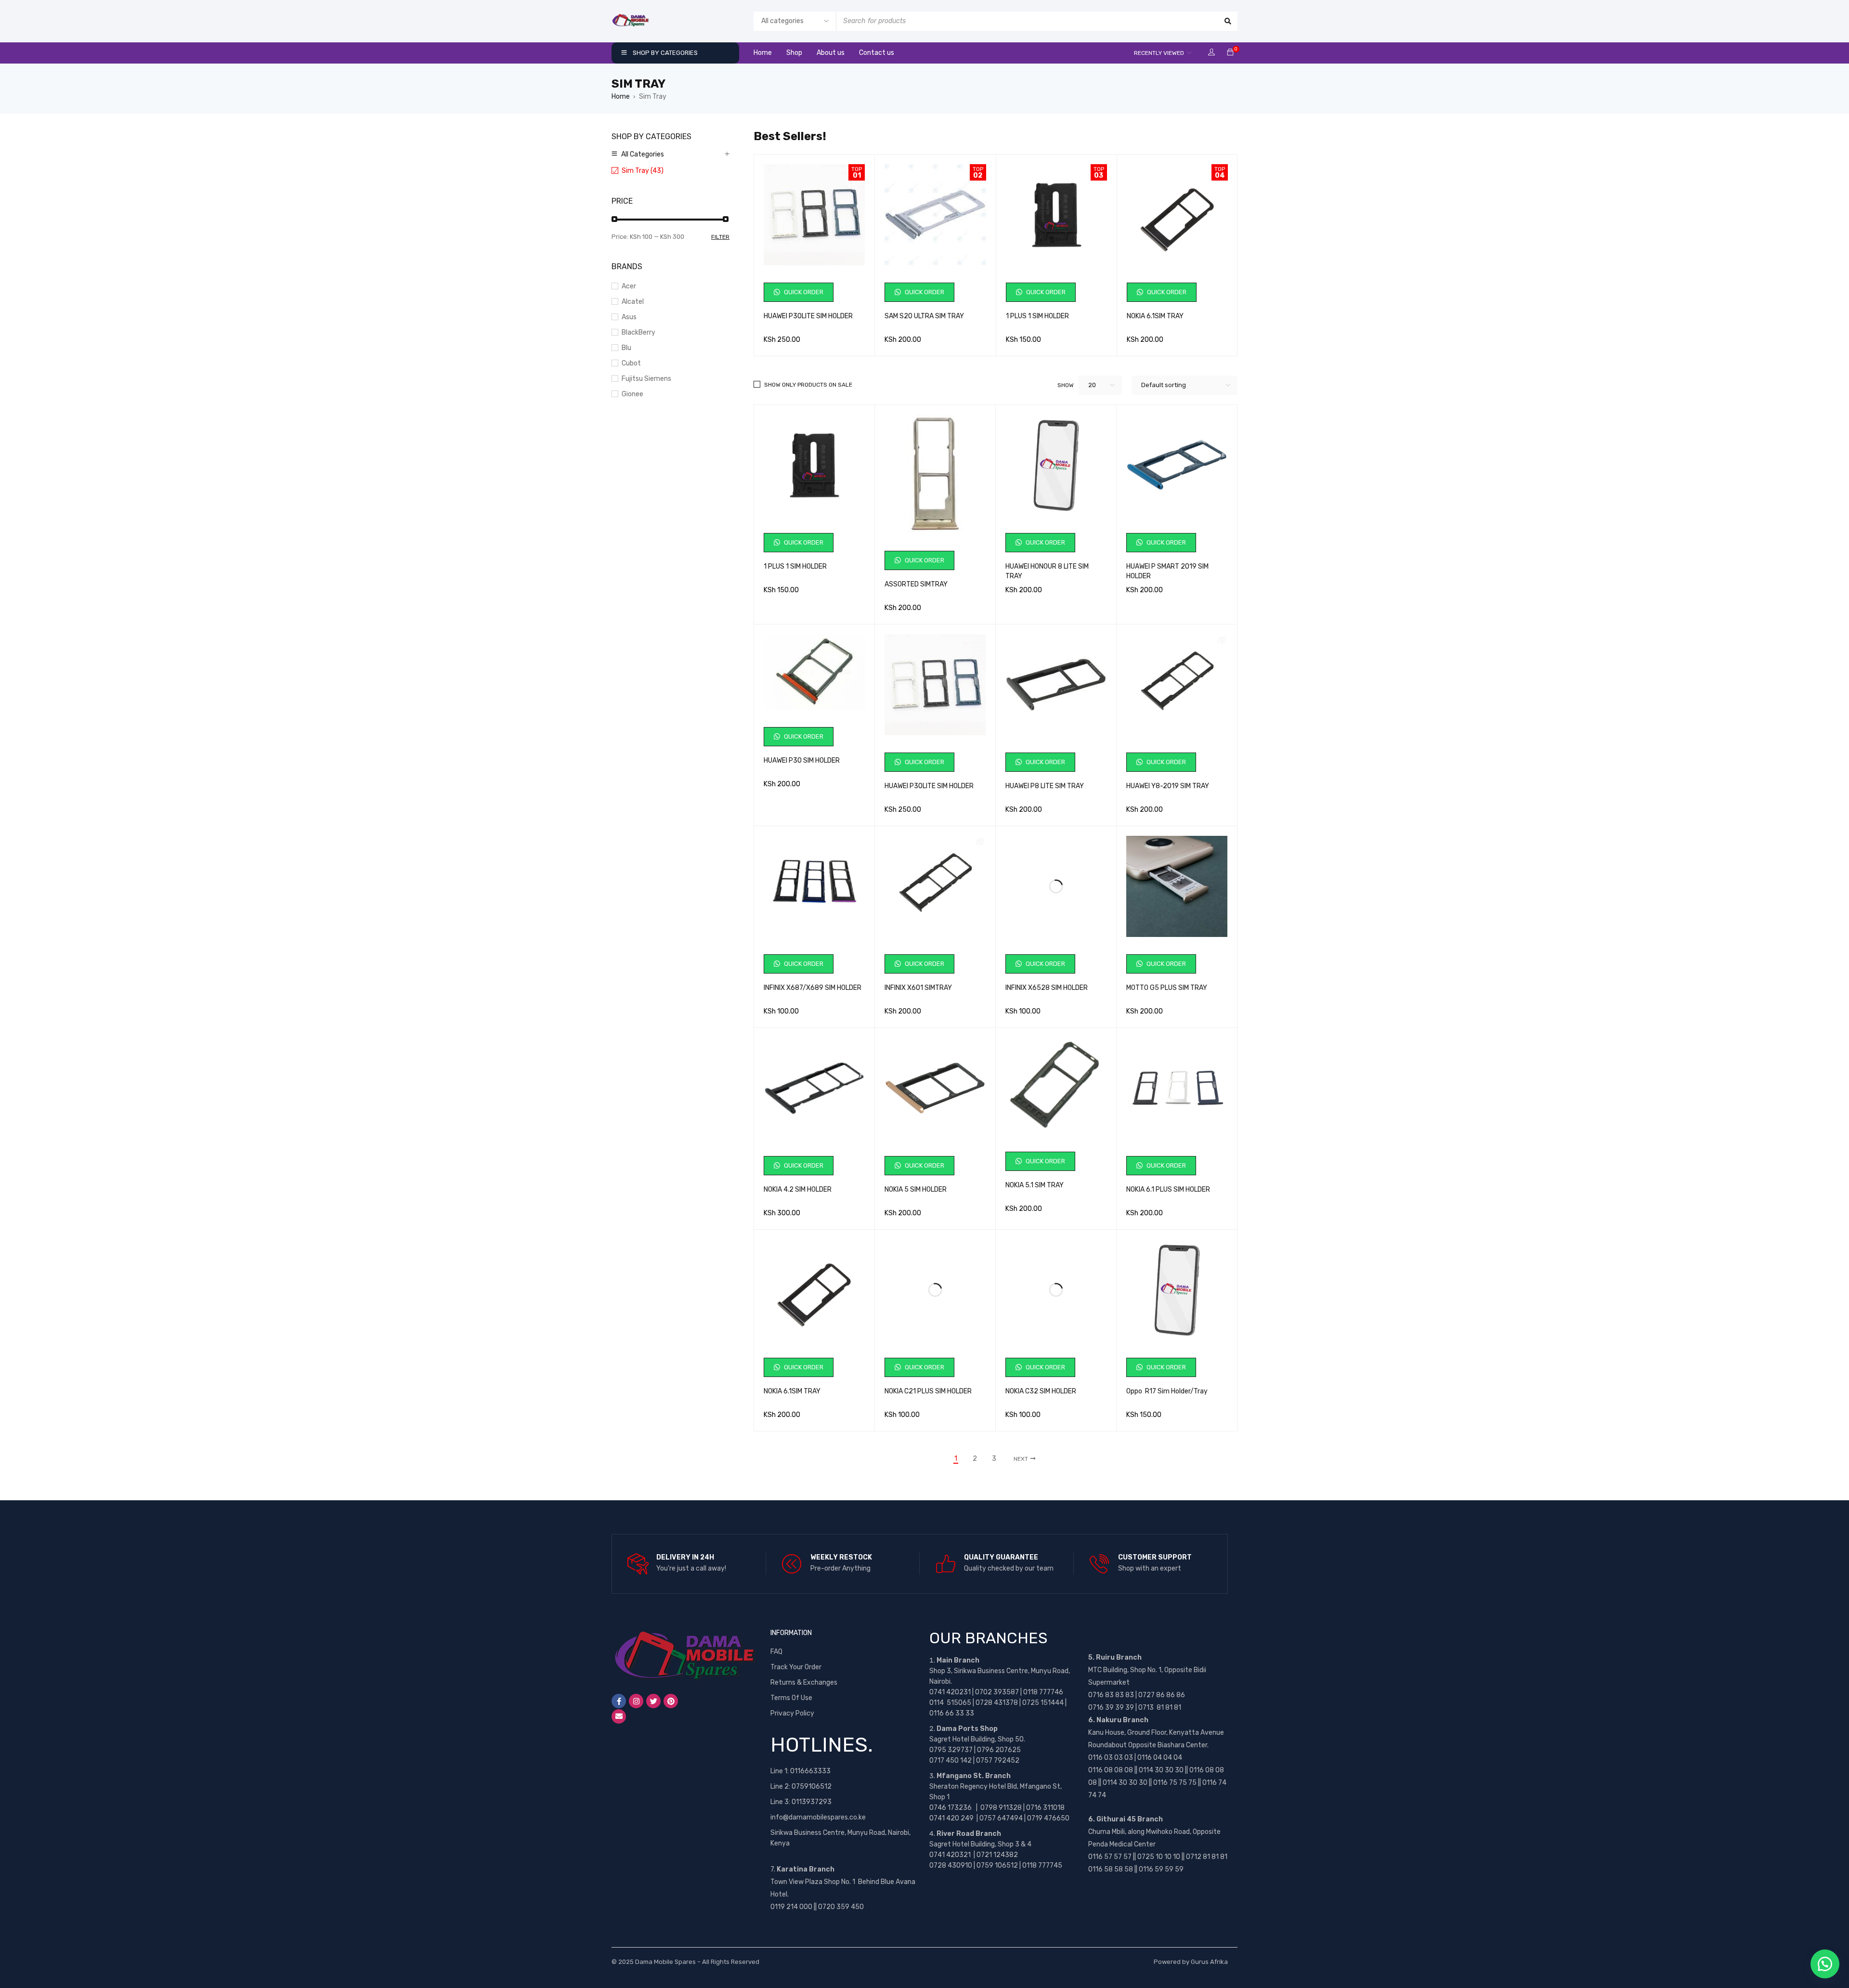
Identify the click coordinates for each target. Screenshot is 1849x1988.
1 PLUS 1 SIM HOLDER (1037, 316)
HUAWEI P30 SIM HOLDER (802, 760)
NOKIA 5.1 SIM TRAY (1035, 1185)
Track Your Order (796, 1667)
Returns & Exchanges (804, 1683)
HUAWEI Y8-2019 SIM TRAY (1168, 786)
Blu (626, 348)
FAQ (776, 1652)
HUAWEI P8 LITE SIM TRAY (1045, 786)
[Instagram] (636, 1701)
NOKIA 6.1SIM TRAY (1155, 316)
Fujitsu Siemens (646, 379)
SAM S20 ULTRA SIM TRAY (924, 316)
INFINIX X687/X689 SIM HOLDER (813, 988)
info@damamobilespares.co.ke (818, 1817)
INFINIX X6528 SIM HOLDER (1047, 988)
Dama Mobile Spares (665, 1962)
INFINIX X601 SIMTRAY (918, 988)
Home (621, 97)
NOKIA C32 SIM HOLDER (1041, 1391)
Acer (629, 286)
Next (1021, 1459)
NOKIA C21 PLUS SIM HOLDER (928, 1391)
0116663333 (810, 1771)
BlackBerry (638, 332)
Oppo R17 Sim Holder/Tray (1167, 1391)
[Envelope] (619, 1716)
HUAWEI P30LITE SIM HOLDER (808, 316)
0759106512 (812, 1787)
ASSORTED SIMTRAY (916, 584)
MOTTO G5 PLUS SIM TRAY (1167, 988)
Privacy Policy (792, 1713)
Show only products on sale (808, 385)
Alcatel (633, 302)
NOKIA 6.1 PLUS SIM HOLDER (1168, 1189)
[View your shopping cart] (1230, 53)
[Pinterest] (671, 1701)
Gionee (632, 394)
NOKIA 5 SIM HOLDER (916, 1189)
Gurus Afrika (1209, 1962)
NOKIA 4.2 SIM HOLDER (798, 1189)
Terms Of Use (791, 1698)
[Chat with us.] (1825, 1964)
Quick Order (803, 292)
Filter (720, 237)
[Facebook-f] (619, 1701)
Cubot (631, 363)
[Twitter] (653, 1701)
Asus (629, 317)
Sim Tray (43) (643, 171)
